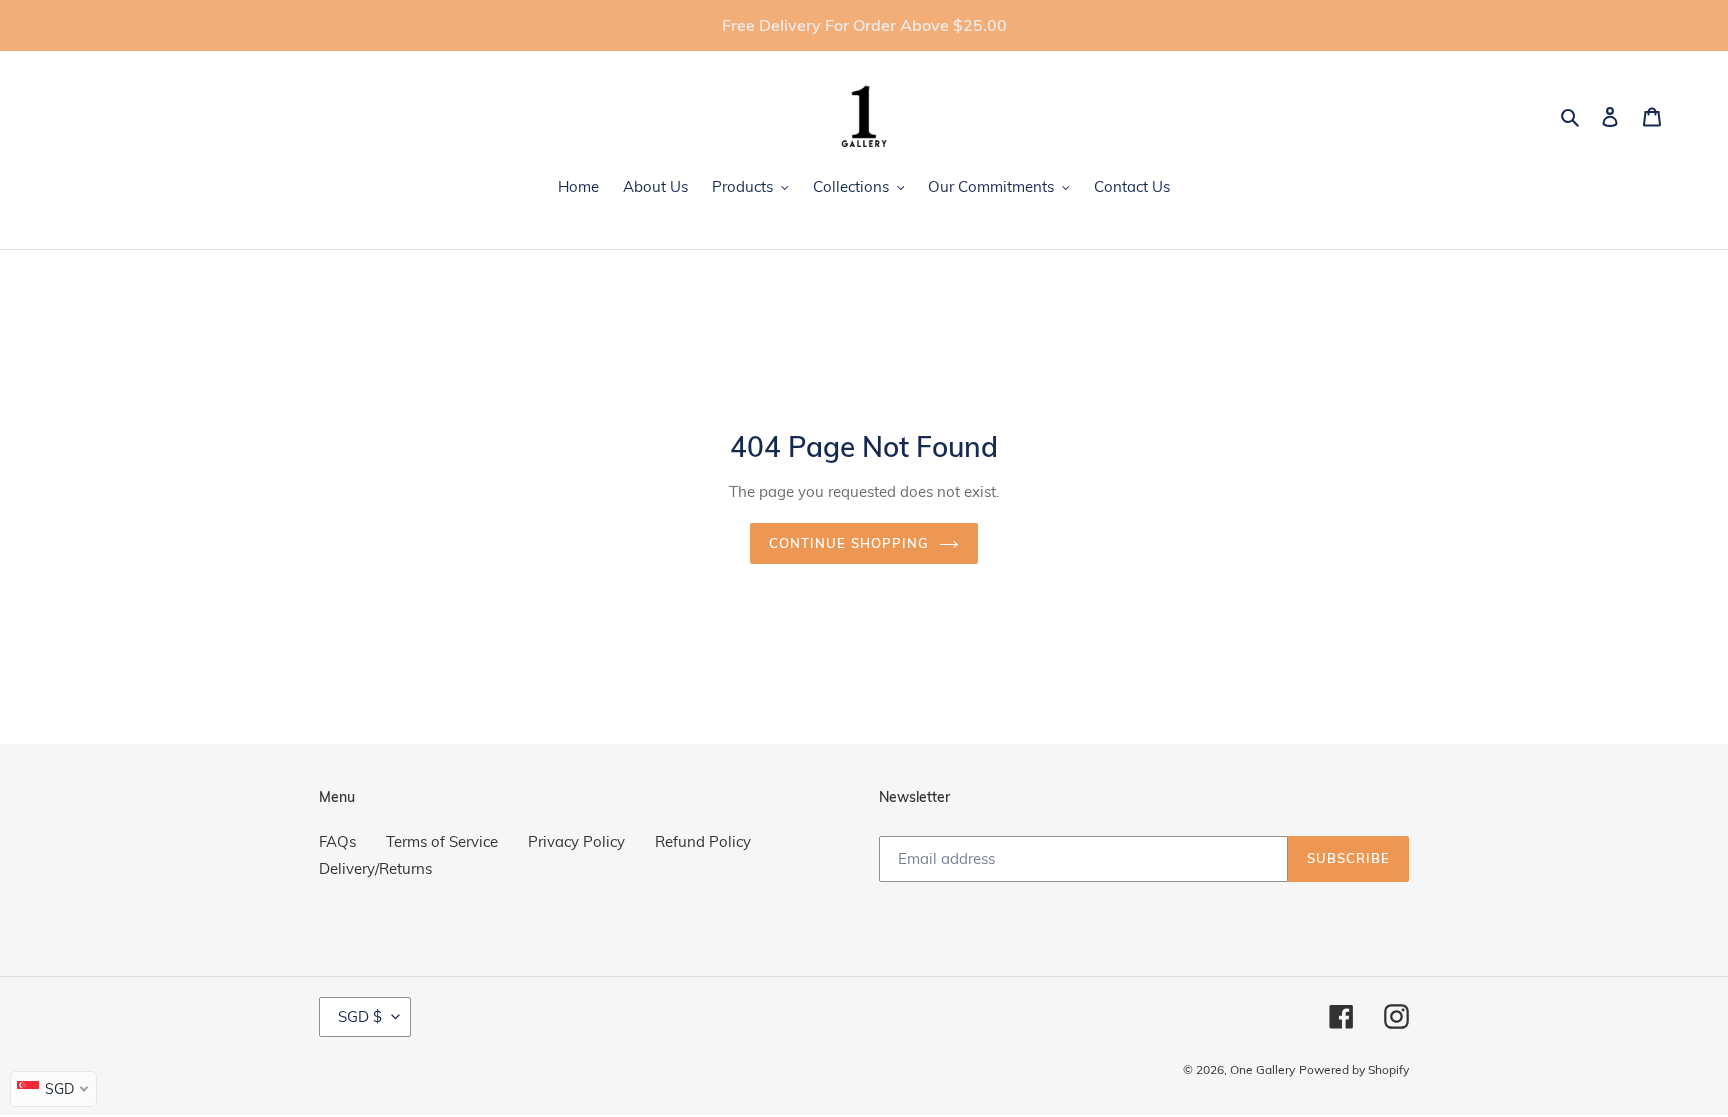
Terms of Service (442, 841)
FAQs (337, 841)
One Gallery (1262, 1069)
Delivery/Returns (375, 868)
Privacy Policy (576, 841)
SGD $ (360, 1016)
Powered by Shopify (1354, 1069)
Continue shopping (849, 543)
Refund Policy (703, 841)
